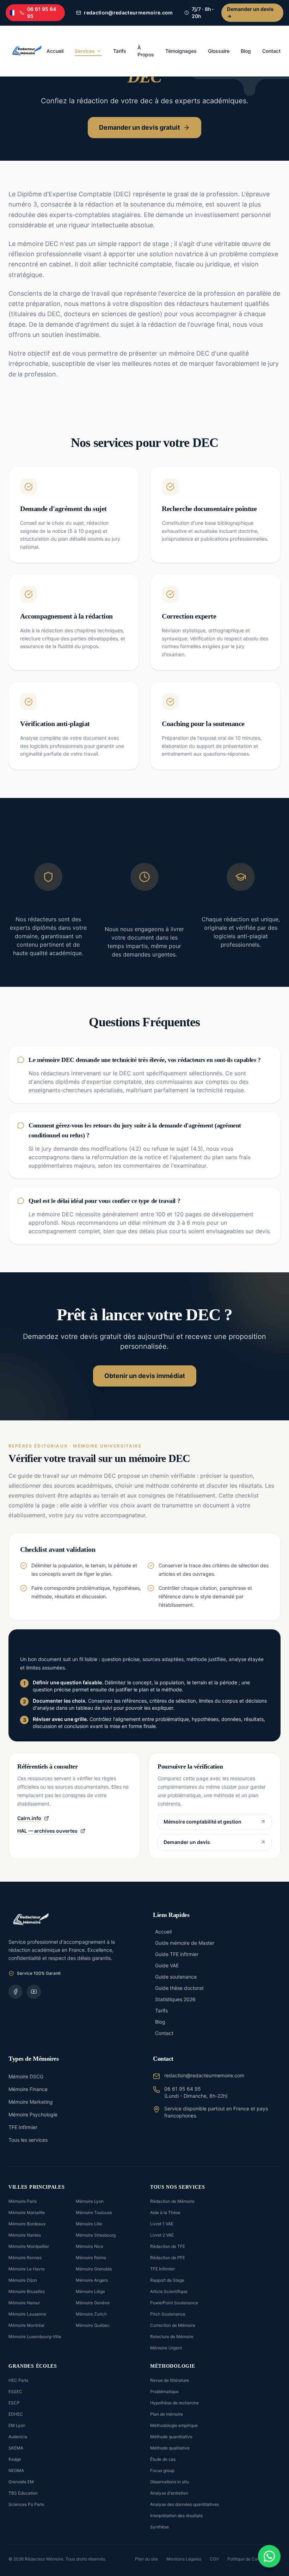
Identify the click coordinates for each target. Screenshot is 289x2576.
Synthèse (159, 2527)
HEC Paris (18, 2380)
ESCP (14, 2403)
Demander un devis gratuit (140, 127)
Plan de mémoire (167, 2414)
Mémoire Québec (93, 2325)
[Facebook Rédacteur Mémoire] (16, 1992)
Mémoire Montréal (26, 2325)
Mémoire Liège (90, 2291)
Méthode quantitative (171, 2437)
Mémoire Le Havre (27, 2269)
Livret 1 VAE (162, 2224)
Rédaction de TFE (168, 2246)
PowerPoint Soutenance (174, 2303)
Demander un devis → (250, 13)
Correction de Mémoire (173, 2325)
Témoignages (181, 51)
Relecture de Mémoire (172, 2337)
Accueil (55, 51)
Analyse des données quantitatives (185, 2504)
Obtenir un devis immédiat (145, 1376)
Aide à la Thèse (165, 2212)
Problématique (164, 2391)
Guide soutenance (176, 1977)
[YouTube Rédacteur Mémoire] (34, 1992)
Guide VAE (167, 1965)
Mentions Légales (184, 2559)
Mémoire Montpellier (29, 2246)
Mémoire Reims (91, 2258)
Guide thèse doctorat (179, 1988)
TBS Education (23, 2493)
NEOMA (16, 2470)
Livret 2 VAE (162, 2235)
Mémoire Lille (89, 2224)
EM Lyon (17, 2425)
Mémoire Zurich (91, 2314)
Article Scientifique (169, 2291)
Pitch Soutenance (168, 2314)
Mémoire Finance (28, 2089)
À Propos (146, 51)
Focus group (162, 2470)
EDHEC (16, 2414)
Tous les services (28, 2140)
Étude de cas (163, 2459)
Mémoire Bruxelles (27, 2291)
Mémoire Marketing (31, 2102)
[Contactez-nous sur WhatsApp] (269, 2556)
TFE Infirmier (23, 2127)
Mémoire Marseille (27, 2212)
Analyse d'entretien (169, 2493)
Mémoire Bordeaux (27, 2224)
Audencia (18, 2437)
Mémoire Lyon (90, 2201)
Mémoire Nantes (25, 2235)
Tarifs (120, 51)
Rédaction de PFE (168, 2258)
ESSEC (15, 2391)
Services (85, 51)
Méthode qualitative (170, 2448)
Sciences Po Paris (26, 2504)
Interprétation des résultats (176, 2516)
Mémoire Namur (24, 2303)
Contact (271, 51)
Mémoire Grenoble (94, 2269)
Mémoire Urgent (166, 2348)
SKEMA (16, 2448)
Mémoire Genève (93, 2303)
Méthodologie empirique (174, 2425)
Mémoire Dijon (23, 2280)
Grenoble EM (21, 2482)
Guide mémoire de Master (185, 1943)
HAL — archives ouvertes (47, 1831)
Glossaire (219, 51)
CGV (214, 2559)
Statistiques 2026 (175, 1999)
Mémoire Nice (90, 2246)
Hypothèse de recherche (174, 2403)
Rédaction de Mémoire (172, 2201)
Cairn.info (29, 1818)
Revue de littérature (170, 2380)
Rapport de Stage (167, 2280)
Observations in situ (170, 2482)
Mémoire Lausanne (27, 2314)
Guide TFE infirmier (177, 1954)
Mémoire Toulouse (94, 2212)
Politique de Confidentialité (254, 2559)
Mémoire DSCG (26, 2076)
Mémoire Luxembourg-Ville (35, 2337)
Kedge (15, 2459)
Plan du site (146, 2559)
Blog (246, 51)
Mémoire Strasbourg (96, 2235)
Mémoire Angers (92, 2280)
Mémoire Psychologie (33, 2114)
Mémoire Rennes (25, 2258)
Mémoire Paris (23, 2201)
